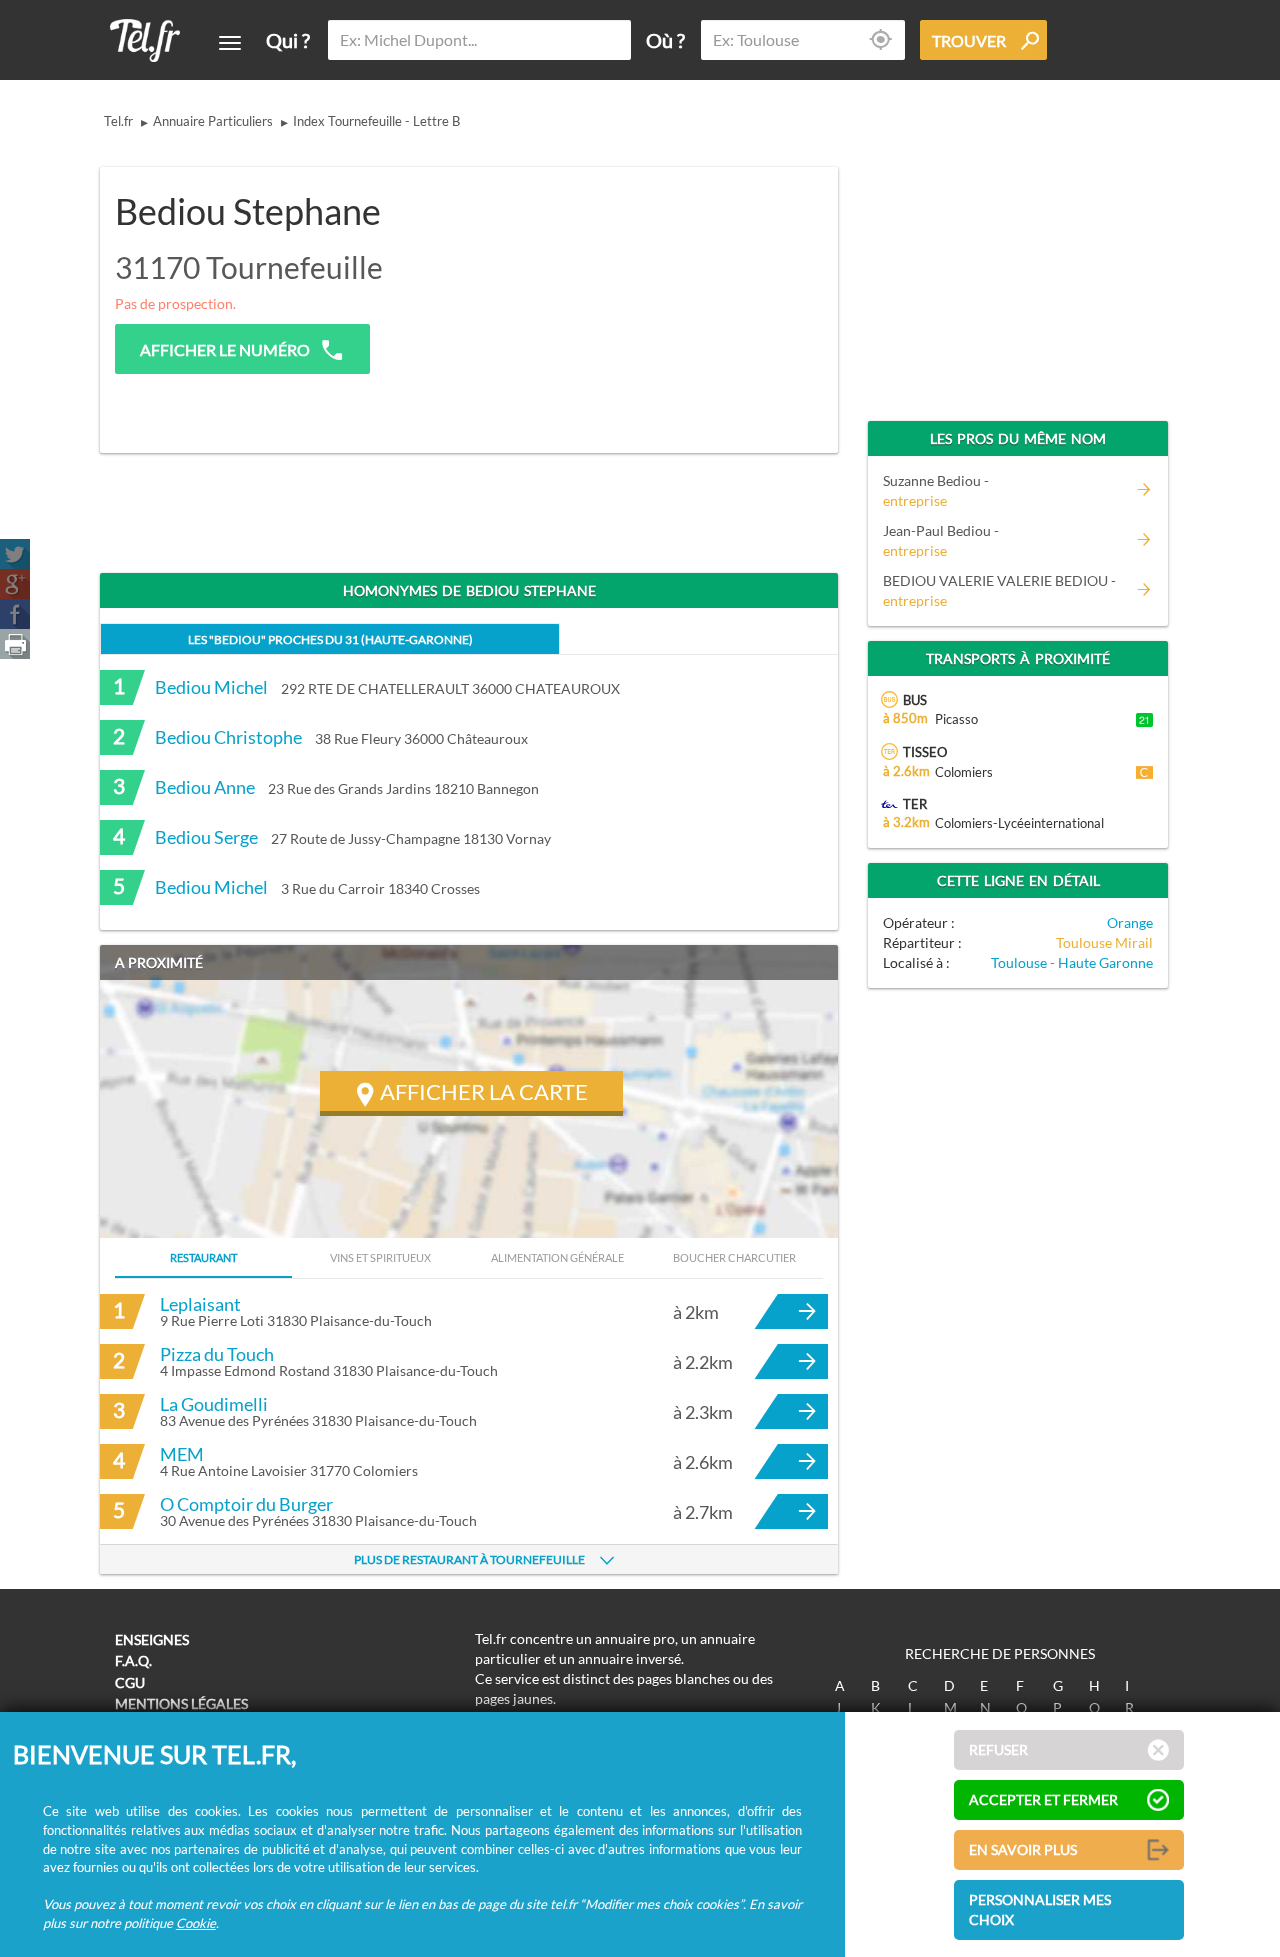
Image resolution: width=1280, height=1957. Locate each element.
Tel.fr (118, 121)
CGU (130, 1682)
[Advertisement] (666, 297)
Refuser (998, 1749)
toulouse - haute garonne (1072, 962)
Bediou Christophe (228, 737)
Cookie (196, 1923)
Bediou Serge (206, 837)
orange (1130, 922)
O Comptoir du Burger (246, 1504)
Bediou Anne (205, 787)
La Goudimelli (214, 1404)
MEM (182, 1454)
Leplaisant (200, 1304)
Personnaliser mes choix (1040, 1909)
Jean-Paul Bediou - (941, 540)
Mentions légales (181, 1703)
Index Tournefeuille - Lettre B (376, 121)
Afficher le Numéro (225, 349)
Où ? (665, 40)
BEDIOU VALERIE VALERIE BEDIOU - (999, 590)
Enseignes (152, 1639)
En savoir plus (1023, 1849)
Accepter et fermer (1043, 1799)
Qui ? (288, 40)
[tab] (330, 638)
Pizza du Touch (217, 1354)
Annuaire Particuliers (213, 121)
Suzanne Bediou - (936, 490)
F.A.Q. (133, 1660)
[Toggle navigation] (230, 43)
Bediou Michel (211, 687)
